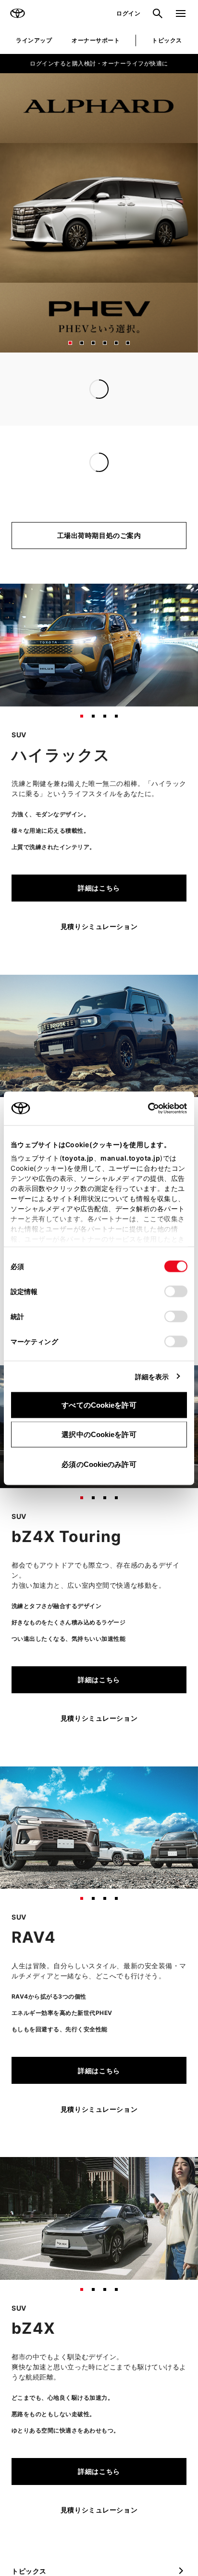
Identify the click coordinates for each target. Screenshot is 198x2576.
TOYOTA (17, 13)
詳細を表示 (152, 1376)
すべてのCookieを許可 (99, 1405)
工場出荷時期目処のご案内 (99, 535)
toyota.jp (78, 1157)
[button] (70, 343)
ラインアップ (34, 40)
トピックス (167, 40)
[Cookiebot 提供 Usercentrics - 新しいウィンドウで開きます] (145, 1108)
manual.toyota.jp (130, 1157)
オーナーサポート (96, 40)
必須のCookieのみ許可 (99, 1464)
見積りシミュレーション (99, 926)
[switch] (176, 1291)
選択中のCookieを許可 (99, 1434)
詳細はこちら (99, 888)
